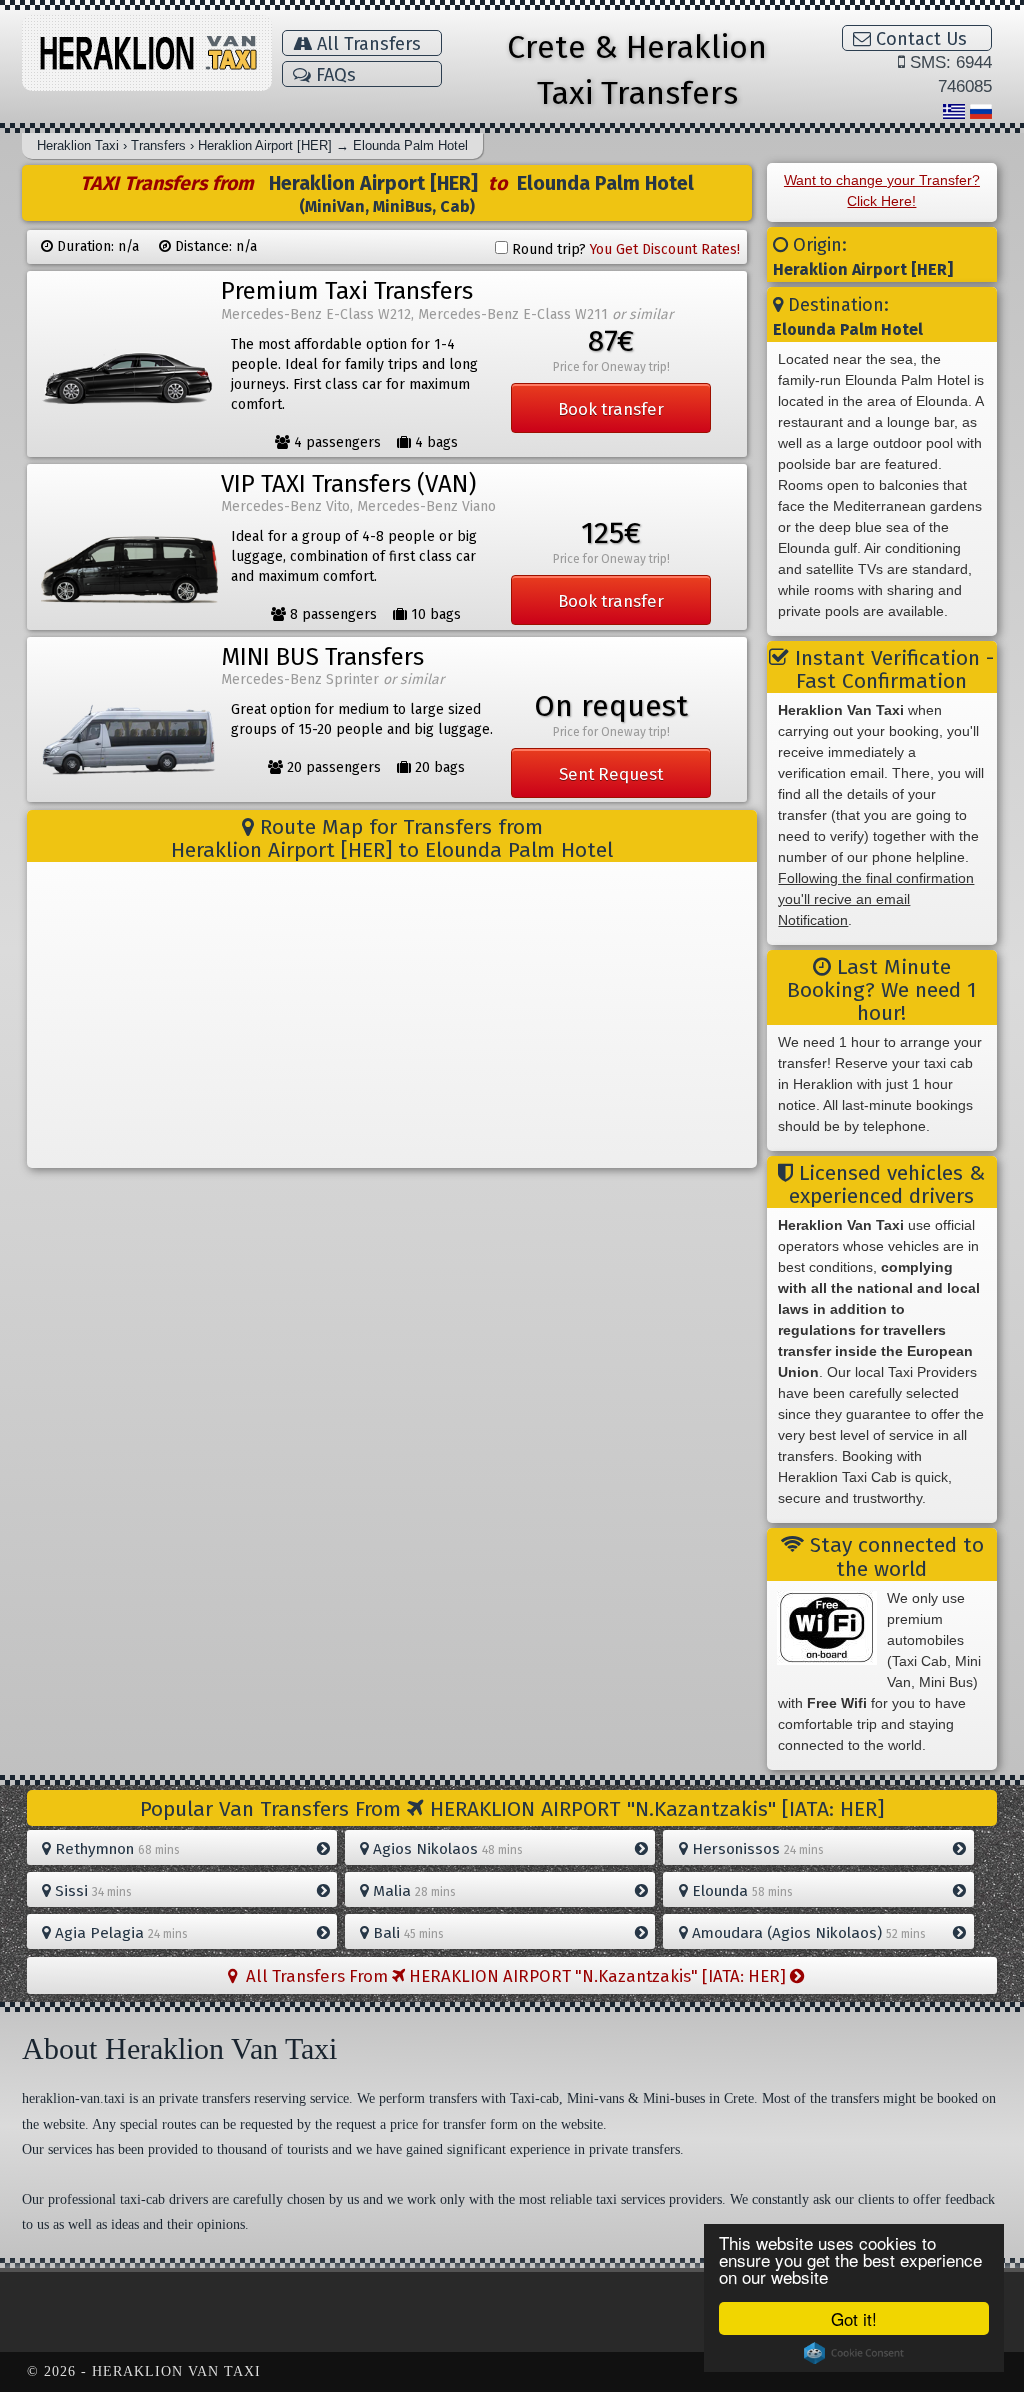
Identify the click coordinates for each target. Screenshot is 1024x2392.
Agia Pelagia (119, 1933)
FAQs (333, 75)
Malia (412, 1891)
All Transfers (366, 44)
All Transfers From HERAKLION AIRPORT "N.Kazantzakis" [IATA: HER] (514, 1976)
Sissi (91, 1891)
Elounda (740, 1891)
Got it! (854, 2318)
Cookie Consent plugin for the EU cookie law (854, 2353)
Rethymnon (115, 1849)
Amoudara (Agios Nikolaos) (807, 1933)
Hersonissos (756, 1849)
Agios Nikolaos (446, 1849)
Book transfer (611, 409)
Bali (406, 1933)
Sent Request (611, 774)
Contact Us (919, 39)
